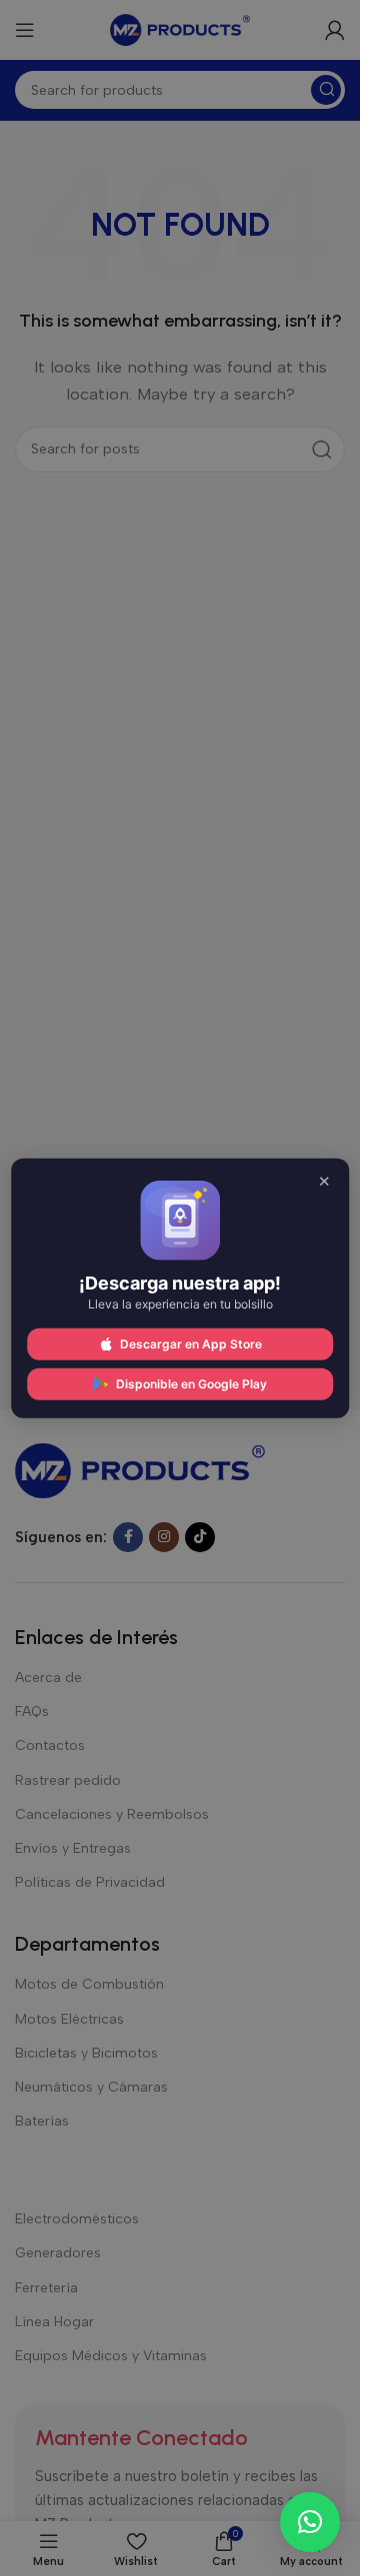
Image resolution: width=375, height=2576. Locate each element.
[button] (310, 2522)
